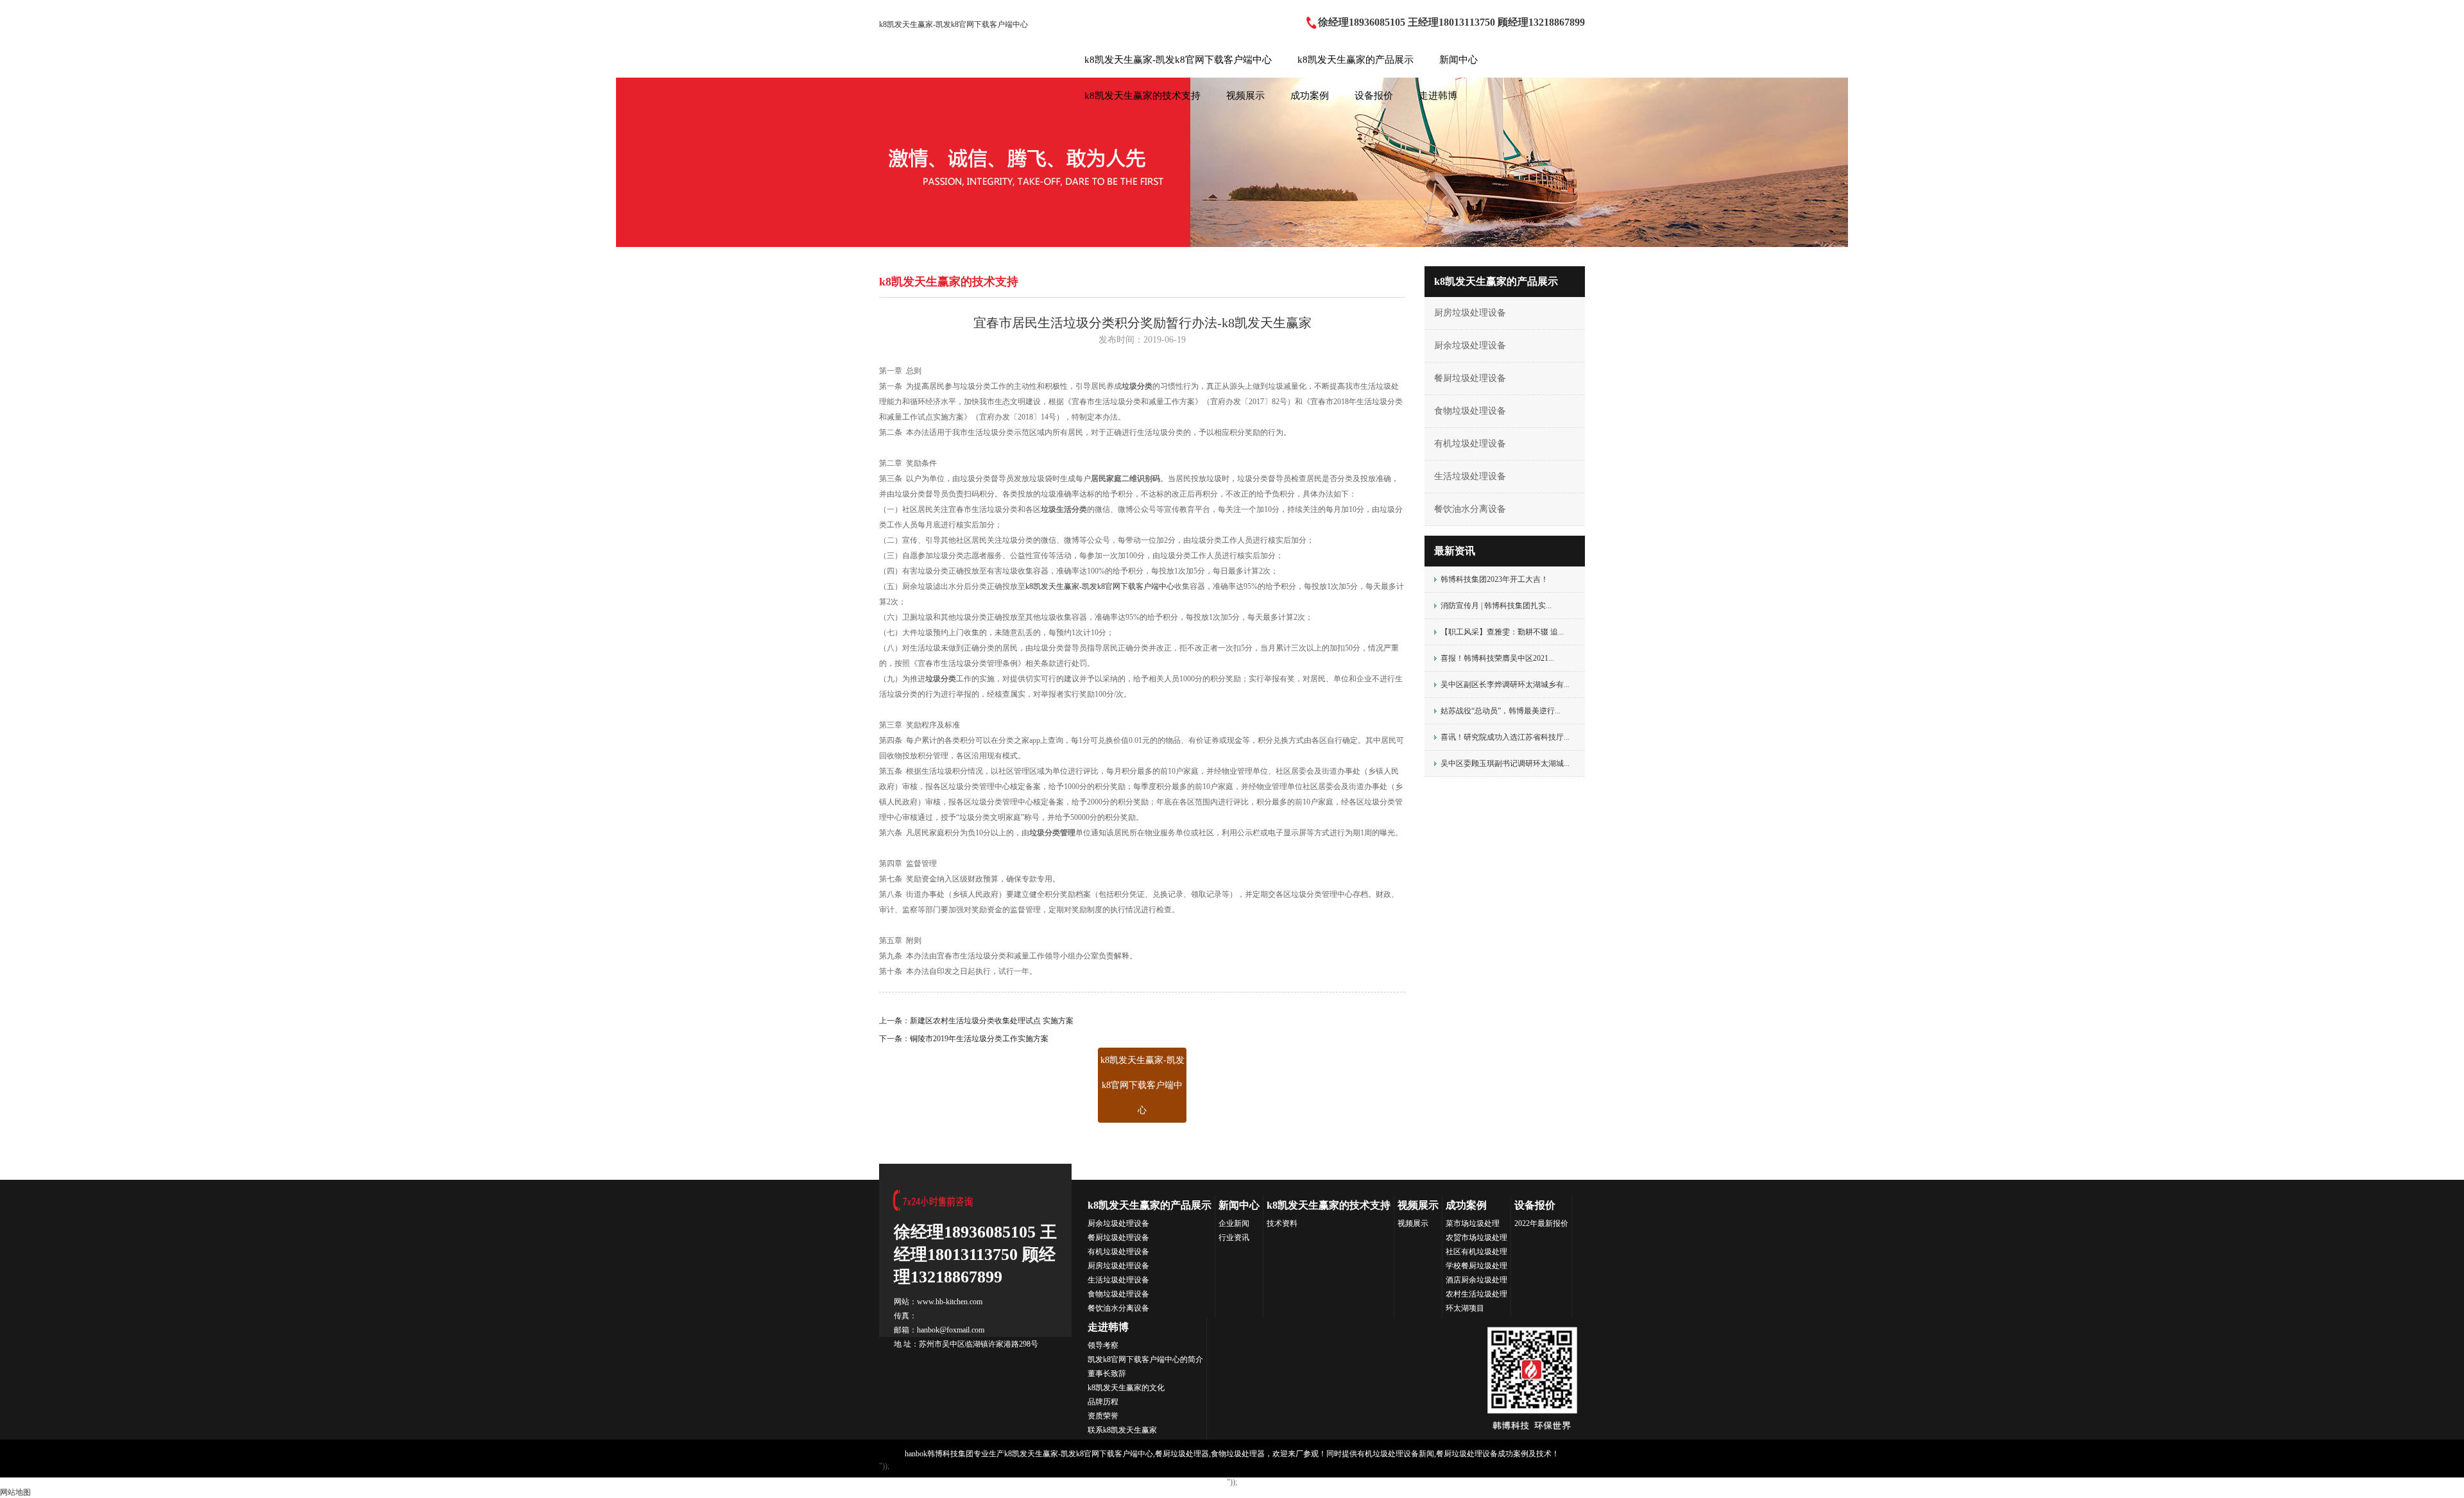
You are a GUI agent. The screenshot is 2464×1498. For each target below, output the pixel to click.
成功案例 (1310, 96)
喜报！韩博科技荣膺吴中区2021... (1497, 658)
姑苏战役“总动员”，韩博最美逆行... (1501, 711)
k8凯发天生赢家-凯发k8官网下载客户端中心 (954, 24)
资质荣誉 (1103, 1416)
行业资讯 (1234, 1238)
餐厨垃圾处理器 (1182, 1454)
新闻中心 (1459, 60)
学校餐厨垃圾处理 (1476, 1266)
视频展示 (1245, 96)
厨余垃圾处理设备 (1470, 345)
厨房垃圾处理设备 (1470, 313)
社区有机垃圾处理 (1476, 1252)
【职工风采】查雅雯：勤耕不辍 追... (1502, 632)
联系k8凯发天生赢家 (1122, 1430)
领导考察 (1103, 1345)
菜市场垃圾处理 (1473, 1223)
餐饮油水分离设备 (1470, 509)
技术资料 (1282, 1223)
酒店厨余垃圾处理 (1476, 1280)
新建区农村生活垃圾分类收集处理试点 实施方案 (992, 1021)
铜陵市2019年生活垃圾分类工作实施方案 (979, 1039)
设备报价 (1374, 96)
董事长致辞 (1107, 1374)
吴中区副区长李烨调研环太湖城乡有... (1505, 685)
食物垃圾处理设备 (1470, 411)
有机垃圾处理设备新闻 (1396, 1454)
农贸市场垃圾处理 (1476, 1238)
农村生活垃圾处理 (1476, 1294)
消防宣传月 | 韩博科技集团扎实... (1496, 606)
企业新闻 (1234, 1223)
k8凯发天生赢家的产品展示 (1356, 60)
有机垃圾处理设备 (1470, 444)
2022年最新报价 (1541, 1223)
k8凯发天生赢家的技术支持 (1142, 96)
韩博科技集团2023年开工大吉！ (1494, 579)
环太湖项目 (1465, 1308)
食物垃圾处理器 (1238, 1454)
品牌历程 (1103, 1402)
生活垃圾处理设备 (1470, 476)
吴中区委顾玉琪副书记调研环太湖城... (1505, 763)
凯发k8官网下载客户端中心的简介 (1145, 1359)
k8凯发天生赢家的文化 (1126, 1388)
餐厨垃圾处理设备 (1470, 378)
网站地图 (15, 1492)
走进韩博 (1438, 96)
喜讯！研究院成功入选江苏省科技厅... (1505, 737)
